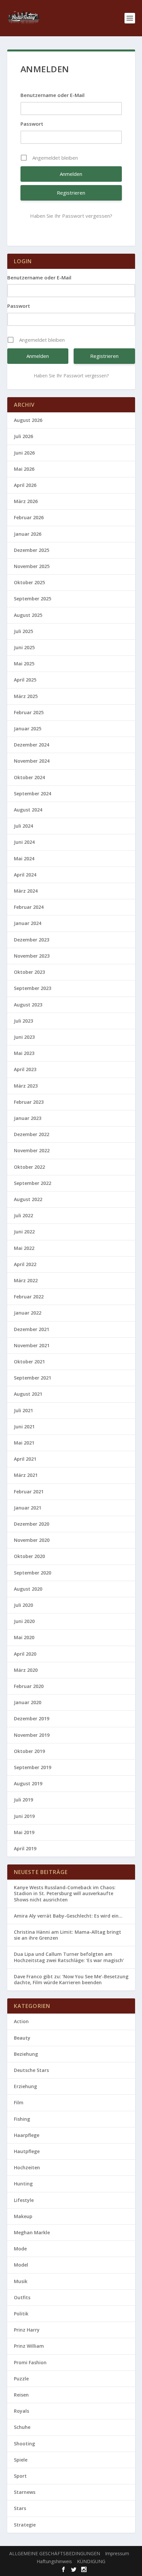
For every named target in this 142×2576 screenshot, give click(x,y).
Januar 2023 (28, 1118)
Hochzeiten (27, 2167)
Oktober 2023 (29, 972)
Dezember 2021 (32, 1329)
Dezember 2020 (32, 1524)
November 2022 (32, 1150)
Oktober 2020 (29, 1556)
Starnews (25, 2492)
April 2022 (25, 1264)
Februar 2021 (29, 1492)
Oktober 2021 (29, 1362)
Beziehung (26, 2054)
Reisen (21, 2395)
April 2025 (25, 680)
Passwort (32, 124)
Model (21, 2265)
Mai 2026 (24, 469)
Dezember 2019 (32, 1718)
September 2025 (33, 599)
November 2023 (32, 956)
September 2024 (33, 794)
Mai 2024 (24, 859)
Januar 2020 (28, 1702)
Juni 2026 (24, 453)
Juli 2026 (23, 436)
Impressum (117, 2553)
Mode (20, 2249)
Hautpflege (27, 2151)
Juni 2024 (24, 842)
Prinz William (29, 2346)
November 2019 (32, 1735)
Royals (21, 2411)
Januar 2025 (28, 729)
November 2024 (32, 761)
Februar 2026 (29, 517)
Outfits (22, 2297)
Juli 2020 (23, 1605)
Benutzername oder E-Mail (53, 95)
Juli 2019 (23, 1800)
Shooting (24, 2444)
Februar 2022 (29, 1297)
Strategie (25, 2525)
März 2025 (26, 696)
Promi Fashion (30, 2362)
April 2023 (25, 1069)
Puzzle (21, 2379)
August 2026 (28, 420)
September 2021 (33, 1378)
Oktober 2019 (29, 1751)
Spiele (21, 2460)
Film (19, 2102)
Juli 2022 (23, 1215)
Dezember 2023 (32, 940)
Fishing (22, 2119)
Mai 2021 (24, 1443)
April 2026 (25, 485)
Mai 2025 (24, 664)
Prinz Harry (27, 2330)
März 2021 (26, 1475)
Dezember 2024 (32, 745)
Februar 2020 (29, 1686)
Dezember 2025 (32, 550)
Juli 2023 (23, 1021)
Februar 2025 (29, 712)
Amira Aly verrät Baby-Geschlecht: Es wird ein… (68, 1916)
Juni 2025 (24, 647)
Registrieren (71, 193)
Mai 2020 (24, 1637)
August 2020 (28, 1589)
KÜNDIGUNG (91, 2561)
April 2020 (25, 1654)
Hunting (23, 2184)
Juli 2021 (23, 1410)
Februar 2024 (29, 907)
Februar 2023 (29, 1102)
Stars (20, 2508)
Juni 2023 (24, 1037)
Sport (20, 2476)
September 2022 (33, 1183)
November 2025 (32, 566)
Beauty (22, 2038)
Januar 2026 (28, 534)
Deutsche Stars (31, 2070)
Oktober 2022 (29, 1167)
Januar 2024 (28, 923)
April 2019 (25, 1848)
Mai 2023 (24, 1053)
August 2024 (28, 810)
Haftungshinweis (54, 2561)
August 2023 (28, 1005)
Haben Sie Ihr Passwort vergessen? (71, 216)
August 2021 (28, 1394)
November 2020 (32, 1540)
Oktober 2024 (29, 777)
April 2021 (25, 1459)
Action (21, 2021)
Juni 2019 (24, 1816)
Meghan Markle (32, 2232)
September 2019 (33, 1767)
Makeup (23, 2216)
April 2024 (25, 875)
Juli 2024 (23, 826)
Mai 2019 (24, 1832)
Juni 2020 (24, 1621)
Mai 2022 (24, 1248)
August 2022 (28, 1199)
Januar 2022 (28, 1313)
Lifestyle (24, 2200)
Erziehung (25, 2086)
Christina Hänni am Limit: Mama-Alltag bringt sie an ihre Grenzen (68, 1935)
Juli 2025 (23, 631)
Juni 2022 (24, 1232)
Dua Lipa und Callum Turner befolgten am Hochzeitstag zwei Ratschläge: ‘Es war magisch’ (69, 1957)
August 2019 (28, 1783)
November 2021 (32, 1345)
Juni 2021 (24, 1427)
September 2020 (33, 1573)
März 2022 (26, 1280)
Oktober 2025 (29, 582)
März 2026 (26, 501)
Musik (21, 2281)
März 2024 (26, 891)
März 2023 (26, 1086)
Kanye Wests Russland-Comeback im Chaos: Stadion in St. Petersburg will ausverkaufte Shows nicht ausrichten (65, 1893)
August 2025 (28, 615)
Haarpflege (27, 2135)
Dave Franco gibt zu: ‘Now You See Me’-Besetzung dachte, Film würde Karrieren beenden (71, 1979)
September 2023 (33, 988)
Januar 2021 (28, 1508)
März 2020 (26, 1670)
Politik (21, 2314)
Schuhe (22, 2427)
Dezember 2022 (32, 1134)
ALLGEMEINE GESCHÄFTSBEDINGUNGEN (55, 2553)
